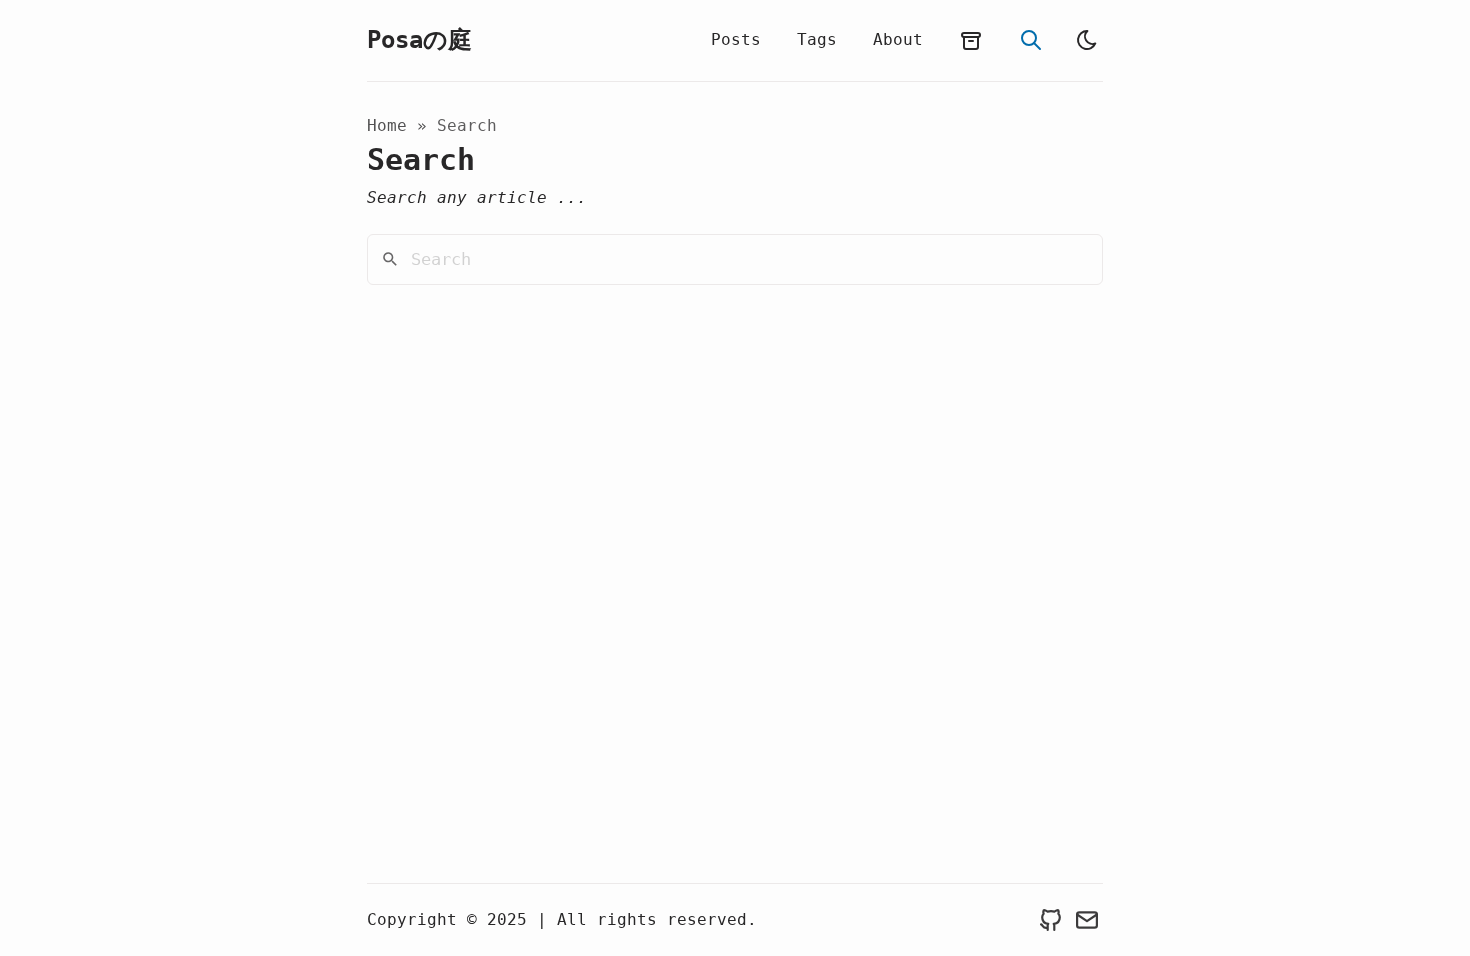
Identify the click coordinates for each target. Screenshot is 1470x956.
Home (387, 125)
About (898, 39)
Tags (817, 39)
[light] (1087, 40)
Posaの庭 (419, 40)
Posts (736, 39)
